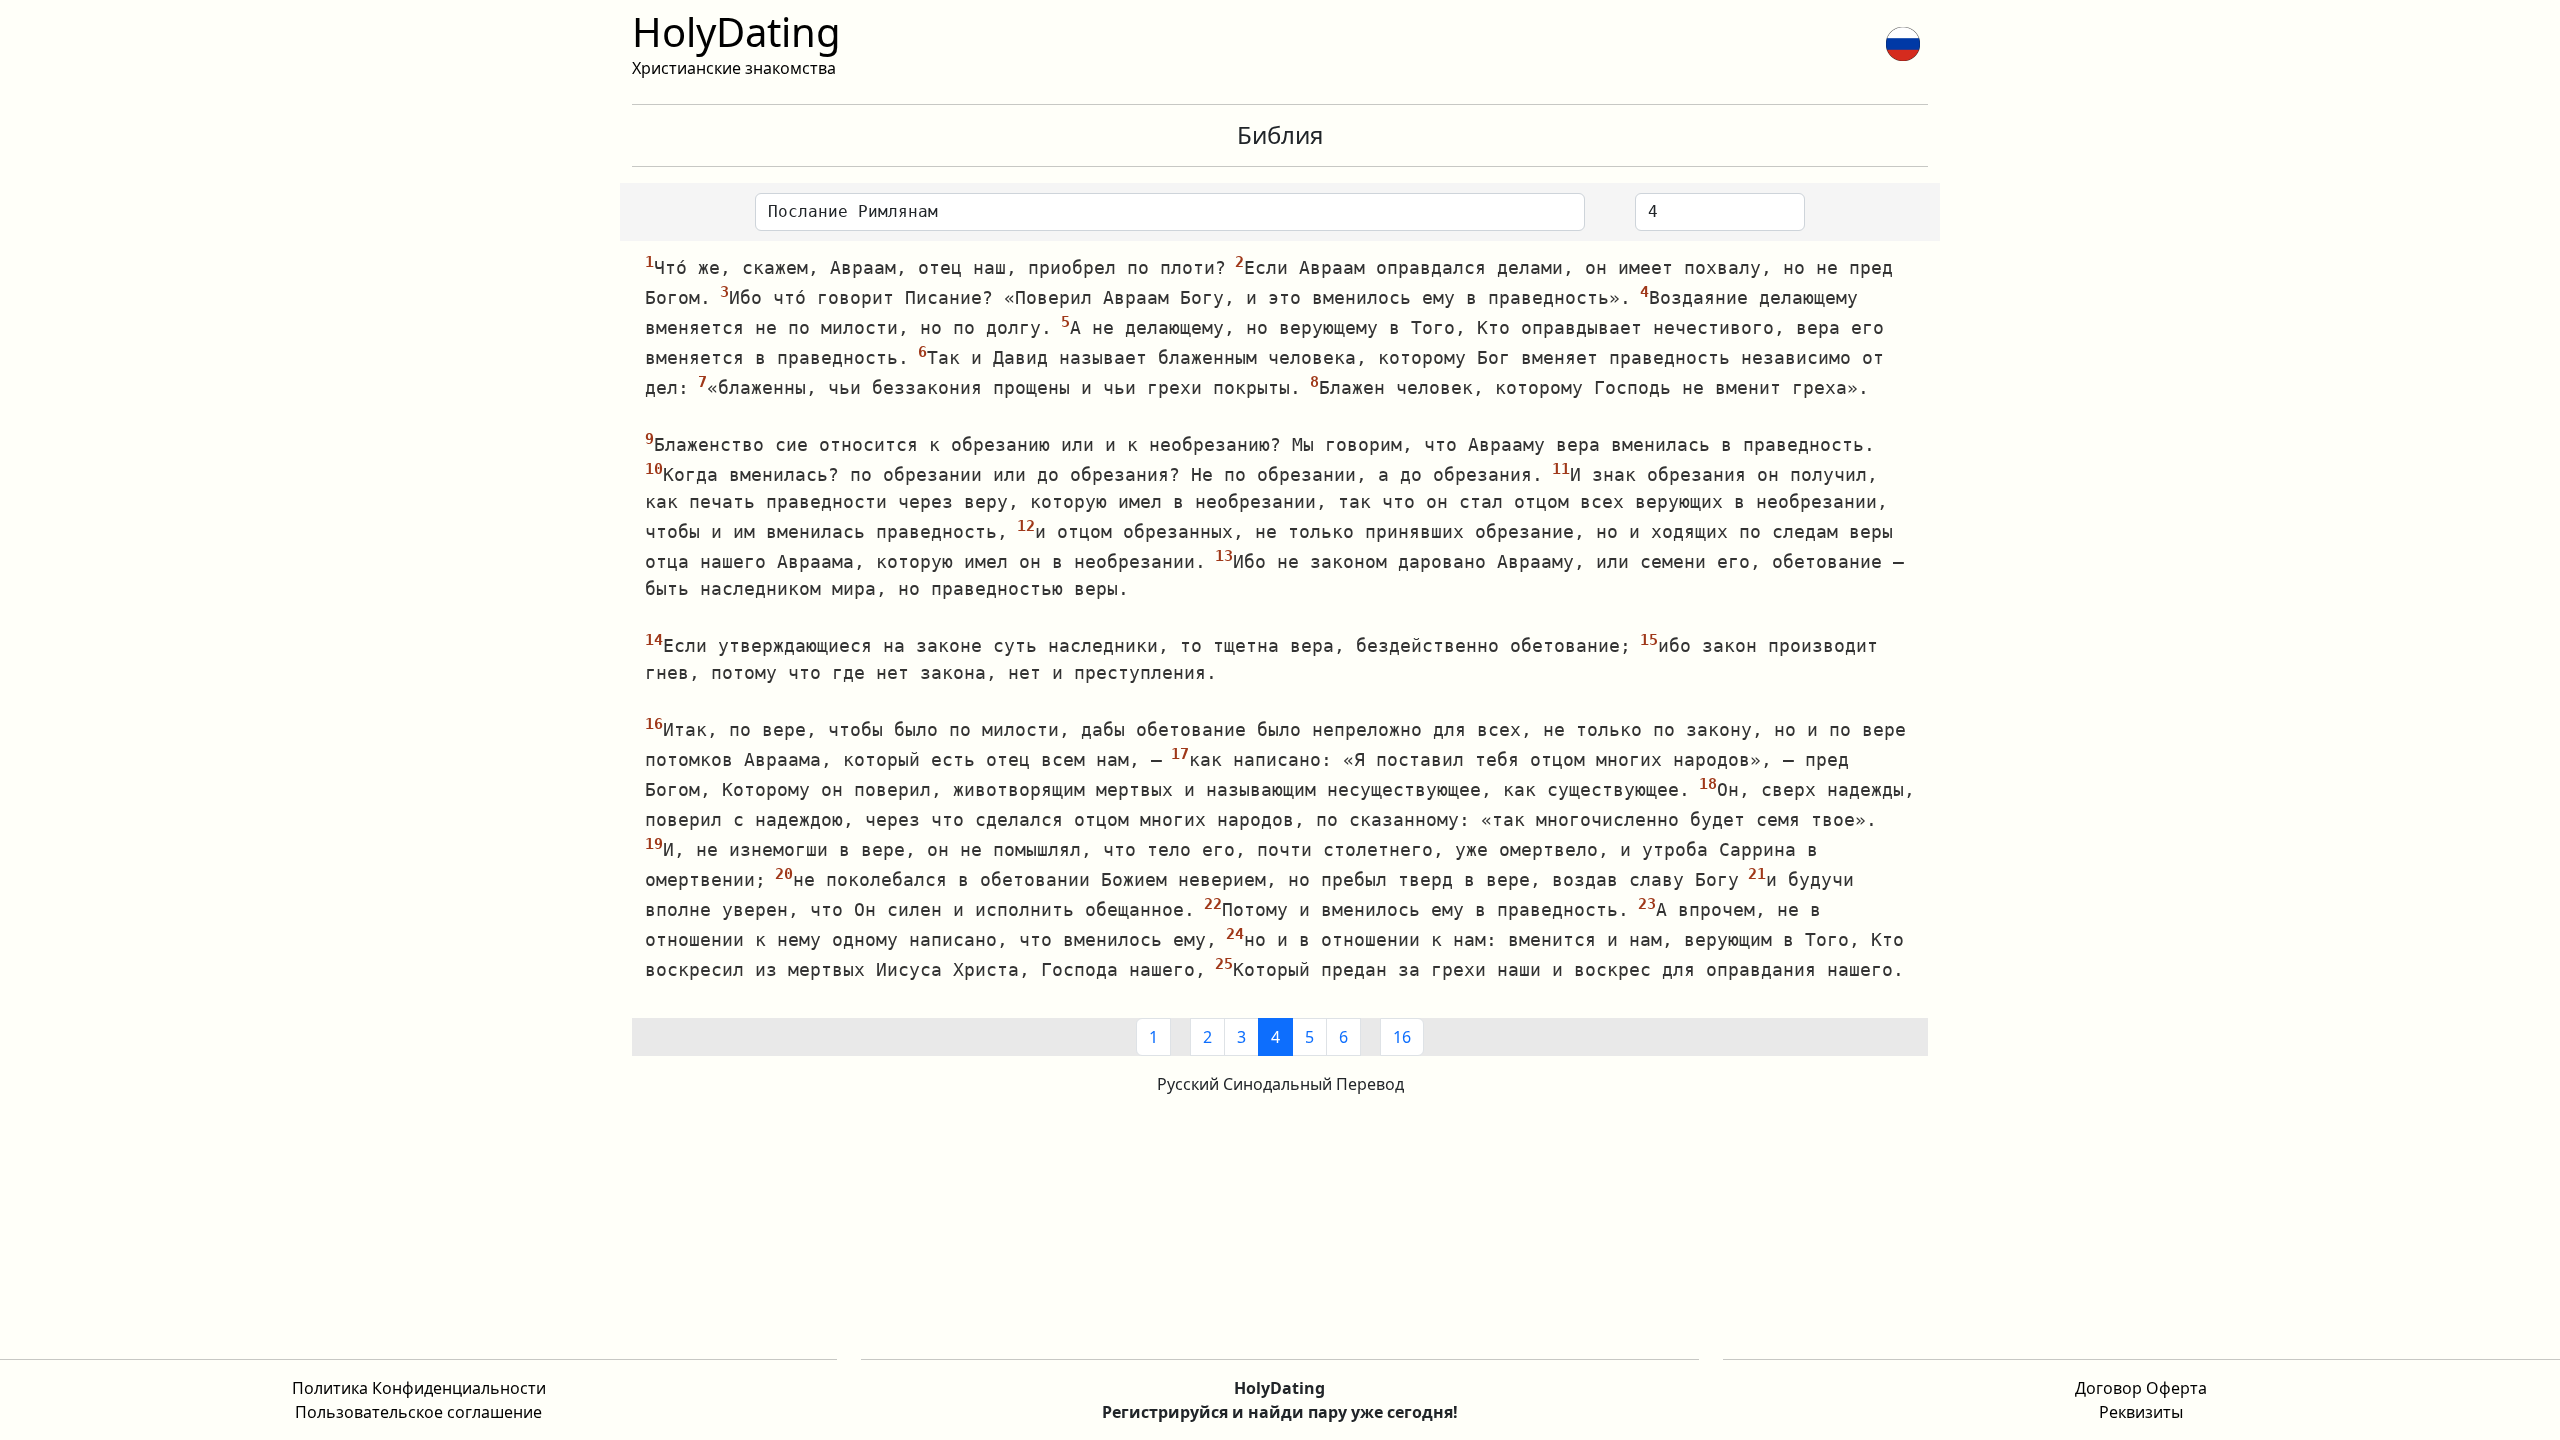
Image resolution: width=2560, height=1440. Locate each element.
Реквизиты (2141, 1412)
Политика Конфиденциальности (419, 1388)
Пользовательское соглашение (418, 1412)
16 (1402, 1037)
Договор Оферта (2141, 1388)
